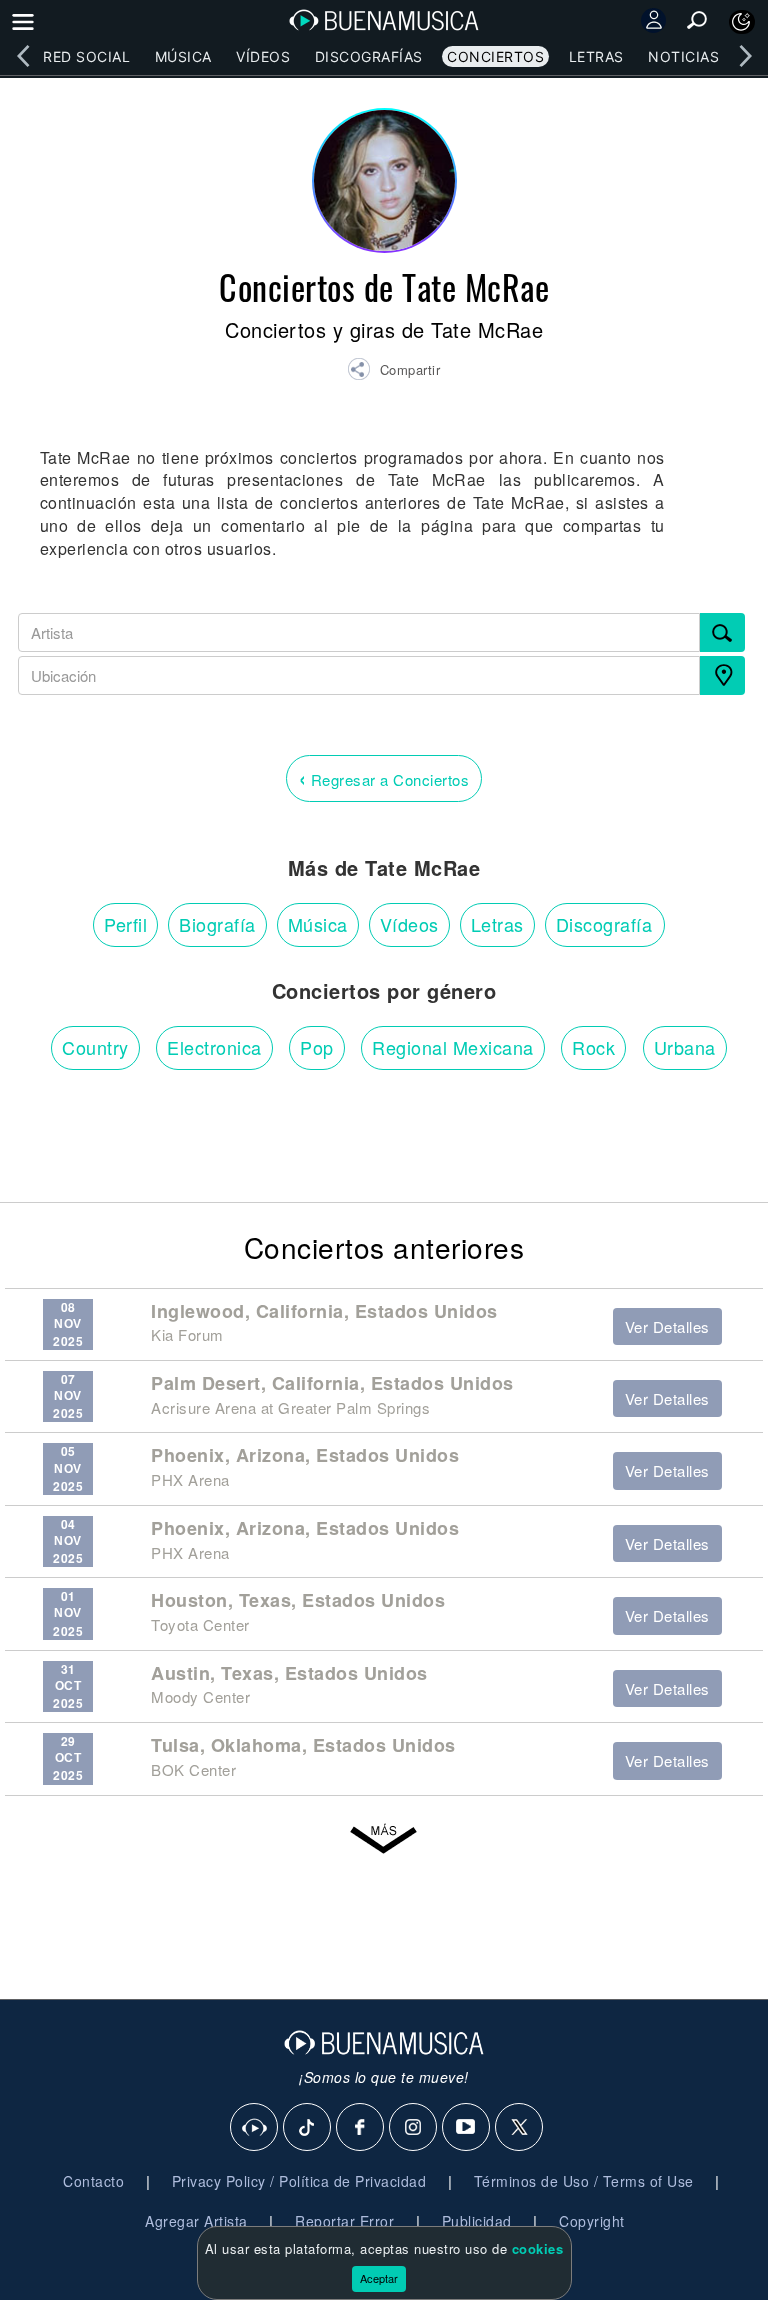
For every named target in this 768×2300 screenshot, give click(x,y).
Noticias (683, 56)
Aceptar (379, 2278)
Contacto (93, 2181)
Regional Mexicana (453, 1047)
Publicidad (477, 2221)
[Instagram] (414, 2128)
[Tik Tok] (308, 2128)
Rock (593, 1047)
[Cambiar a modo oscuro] (742, 22)
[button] (393, 372)
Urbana (685, 1047)
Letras (596, 56)
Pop (317, 1047)
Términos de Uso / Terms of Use (584, 2181)
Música (183, 56)
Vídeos (263, 56)
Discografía (604, 924)
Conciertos (495, 56)
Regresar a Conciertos (384, 777)
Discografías (369, 56)
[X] (520, 2128)
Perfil (125, 924)
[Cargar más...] (384, 1840)
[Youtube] (467, 2128)
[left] (23, 56)
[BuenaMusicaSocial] (255, 2128)
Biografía (217, 924)
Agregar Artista (196, 2221)
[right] (745, 56)
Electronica (214, 1047)
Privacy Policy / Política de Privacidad (299, 2181)
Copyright (592, 2221)
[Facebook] (361, 2128)
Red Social (86, 56)
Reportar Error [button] (344, 2221)
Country (95, 1047)
